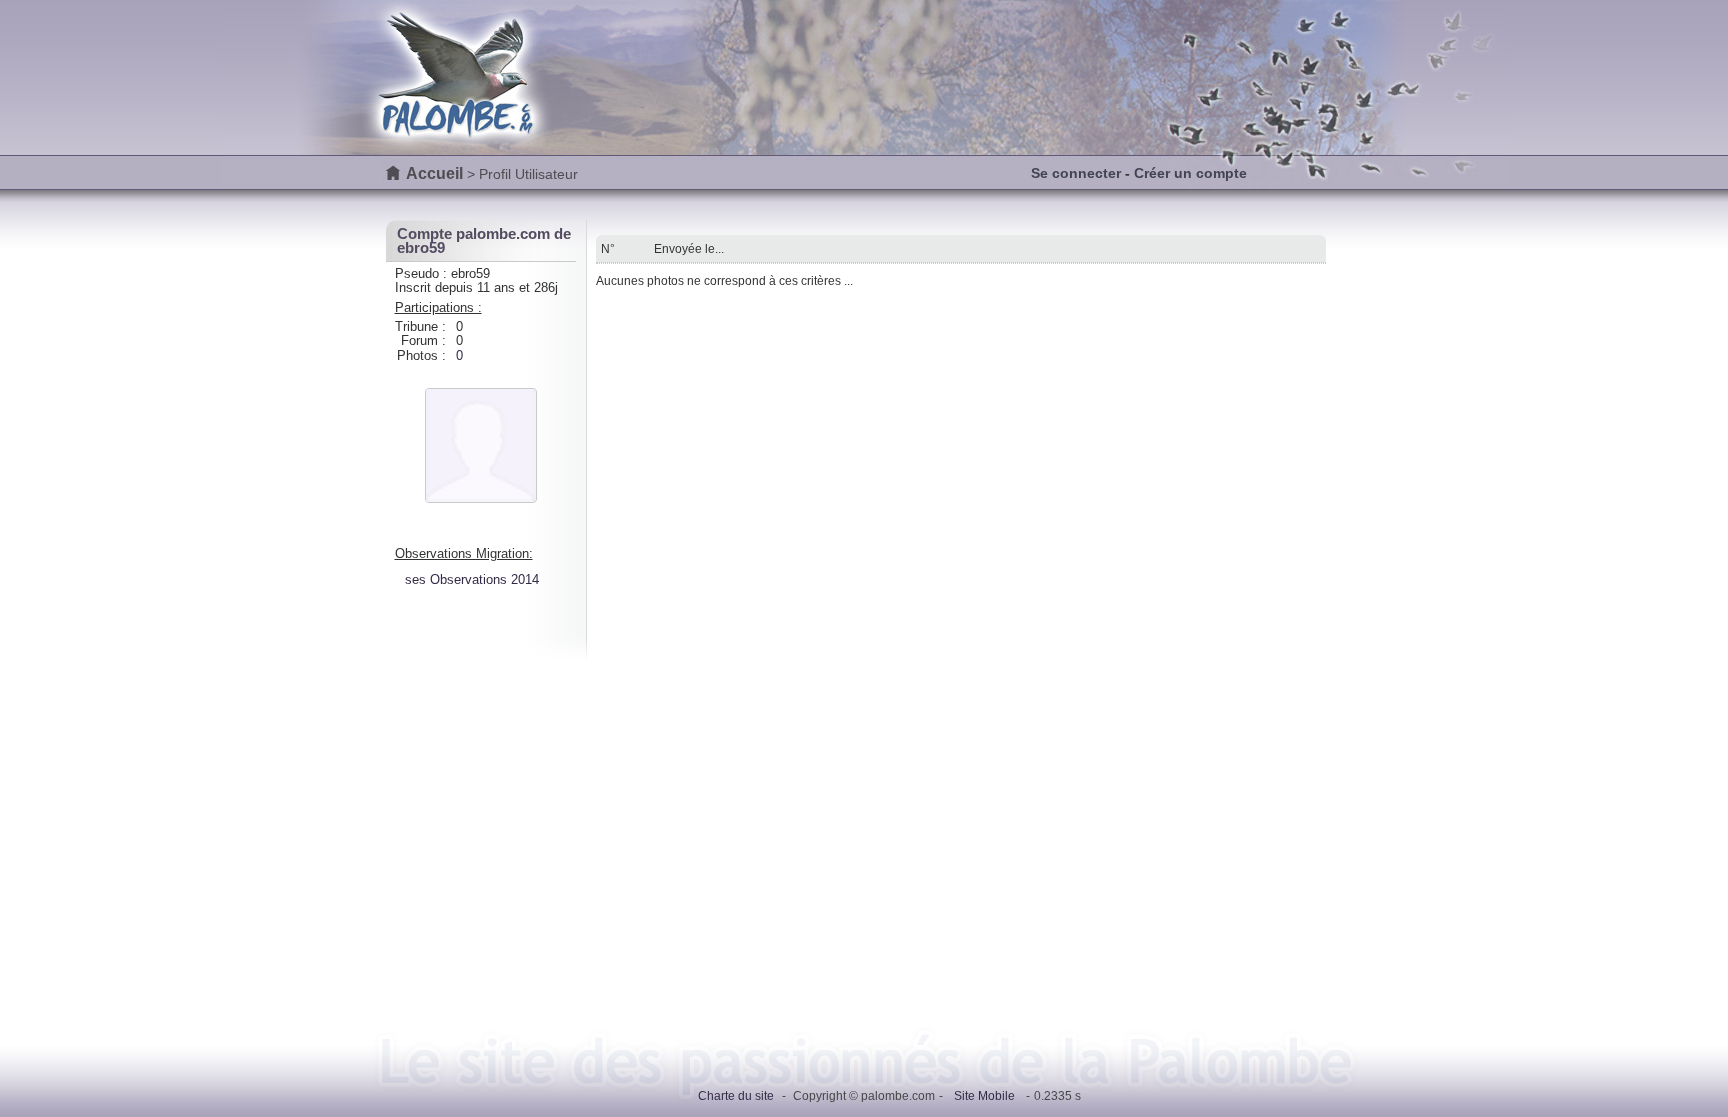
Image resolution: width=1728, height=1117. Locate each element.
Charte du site (736, 1096)
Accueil (434, 173)
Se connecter (1076, 173)
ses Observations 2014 (472, 579)
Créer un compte (1190, 173)
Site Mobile (984, 1096)
